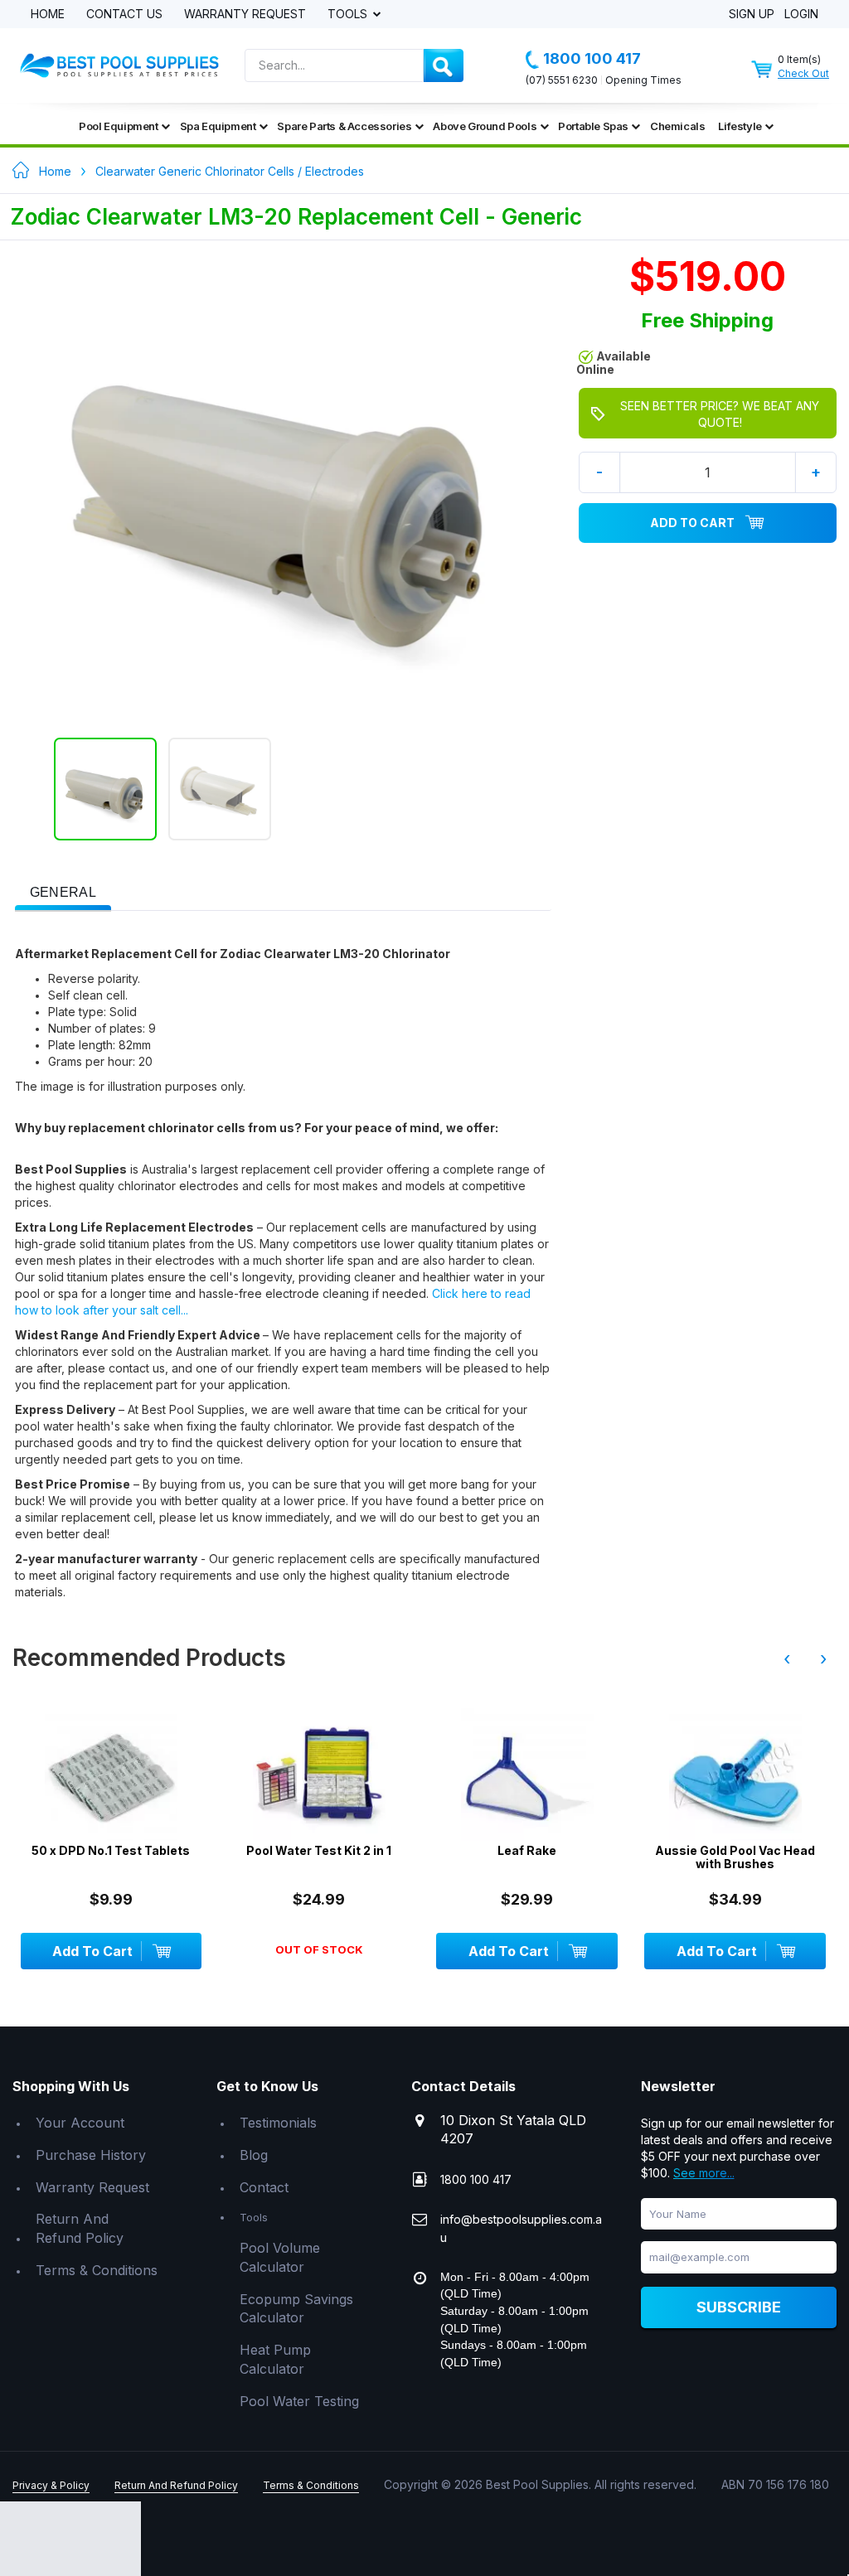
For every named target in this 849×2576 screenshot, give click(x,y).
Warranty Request (245, 15)
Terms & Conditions (97, 2270)
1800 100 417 (592, 58)
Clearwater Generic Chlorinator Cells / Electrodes (230, 171)
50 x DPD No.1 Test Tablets (111, 1850)
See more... (704, 2173)
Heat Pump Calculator (275, 2359)
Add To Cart (692, 523)
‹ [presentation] (787, 1658)
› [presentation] (823, 1658)
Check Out (803, 73)
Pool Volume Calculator (280, 2257)
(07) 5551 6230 (562, 80)
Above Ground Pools (485, 126)
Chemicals (677, 126)
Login (801, 15)
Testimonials (278, 2123)
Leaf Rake (527, 1850)
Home (48, 15)
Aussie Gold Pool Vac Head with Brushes (735, 1857)
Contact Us (124, 15)
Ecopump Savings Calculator (296, 2309)
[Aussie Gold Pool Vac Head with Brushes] (735, 1775)
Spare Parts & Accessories (344, 126)
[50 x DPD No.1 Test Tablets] (112, 1775)
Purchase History (91, 2155)
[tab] (63, 891)
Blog (254, 2155)
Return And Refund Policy (80, 2228)
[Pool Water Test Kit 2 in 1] (319, 1775)
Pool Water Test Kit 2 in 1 (319, 1850)
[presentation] (63, 893)
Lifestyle (740, 126)
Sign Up (752, 15)
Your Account (80, 2123)
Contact (264, 2187)
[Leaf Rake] (527, 1775)
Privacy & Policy (51, 2485)
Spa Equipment (218, 126)
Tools (349, 15)
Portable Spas (593, 126)
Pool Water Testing (299, 2401)
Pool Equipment (118, 126)
